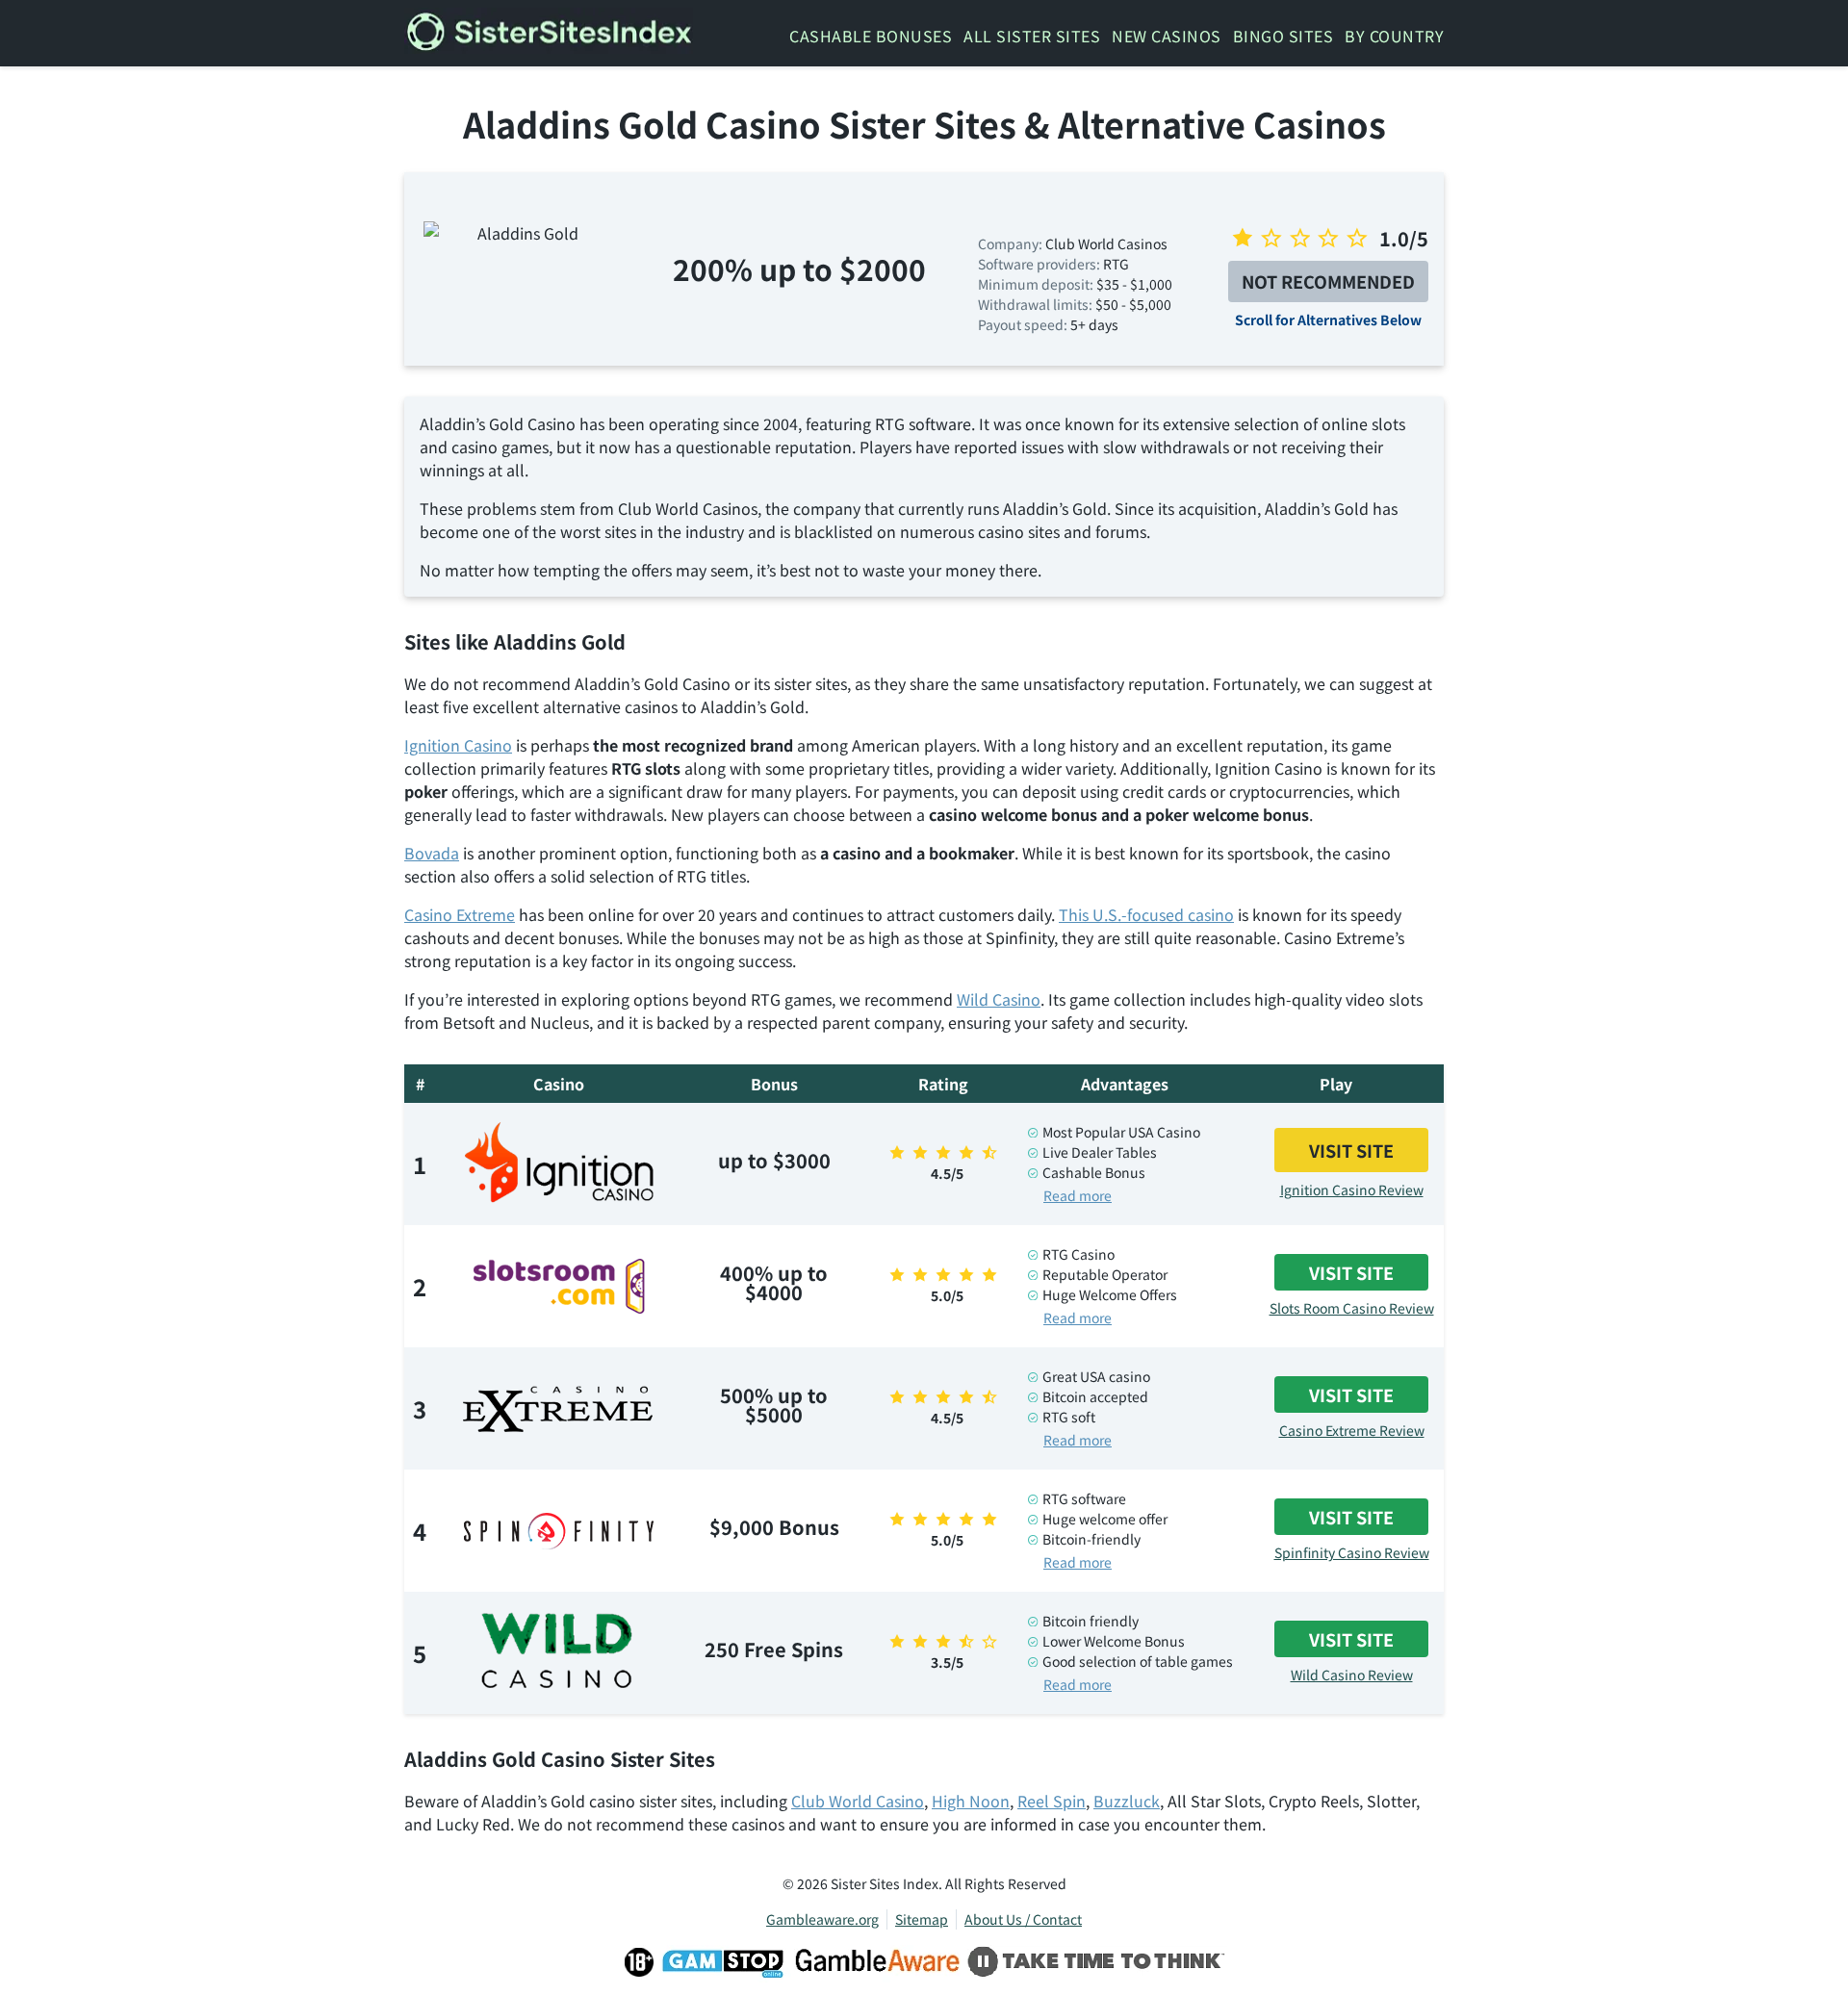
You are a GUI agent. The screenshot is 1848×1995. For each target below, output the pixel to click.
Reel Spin (1052, 1801)
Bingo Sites (1283, 36)
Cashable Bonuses (871, 36)
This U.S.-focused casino (1146, 914)
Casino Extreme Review (1352, 1430)
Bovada (432, 853)
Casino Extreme (460, 914)
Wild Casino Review (1352, 1675)
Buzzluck (1127, 1801)
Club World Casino (858, 1801)
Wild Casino (999, 999)
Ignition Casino (458, 745)
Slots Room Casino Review (1352, 1308)
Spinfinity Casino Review (1352, 1552)
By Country (1394, 36)
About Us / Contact (1023, 1919)
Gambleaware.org (822, 1919)
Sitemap (922, 1919)
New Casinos (1167, 36)
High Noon (971, 1801)
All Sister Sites (1032, 36)
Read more (1078, 1195)
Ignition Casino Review (1352, 1189)
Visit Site (1351, 1150)
